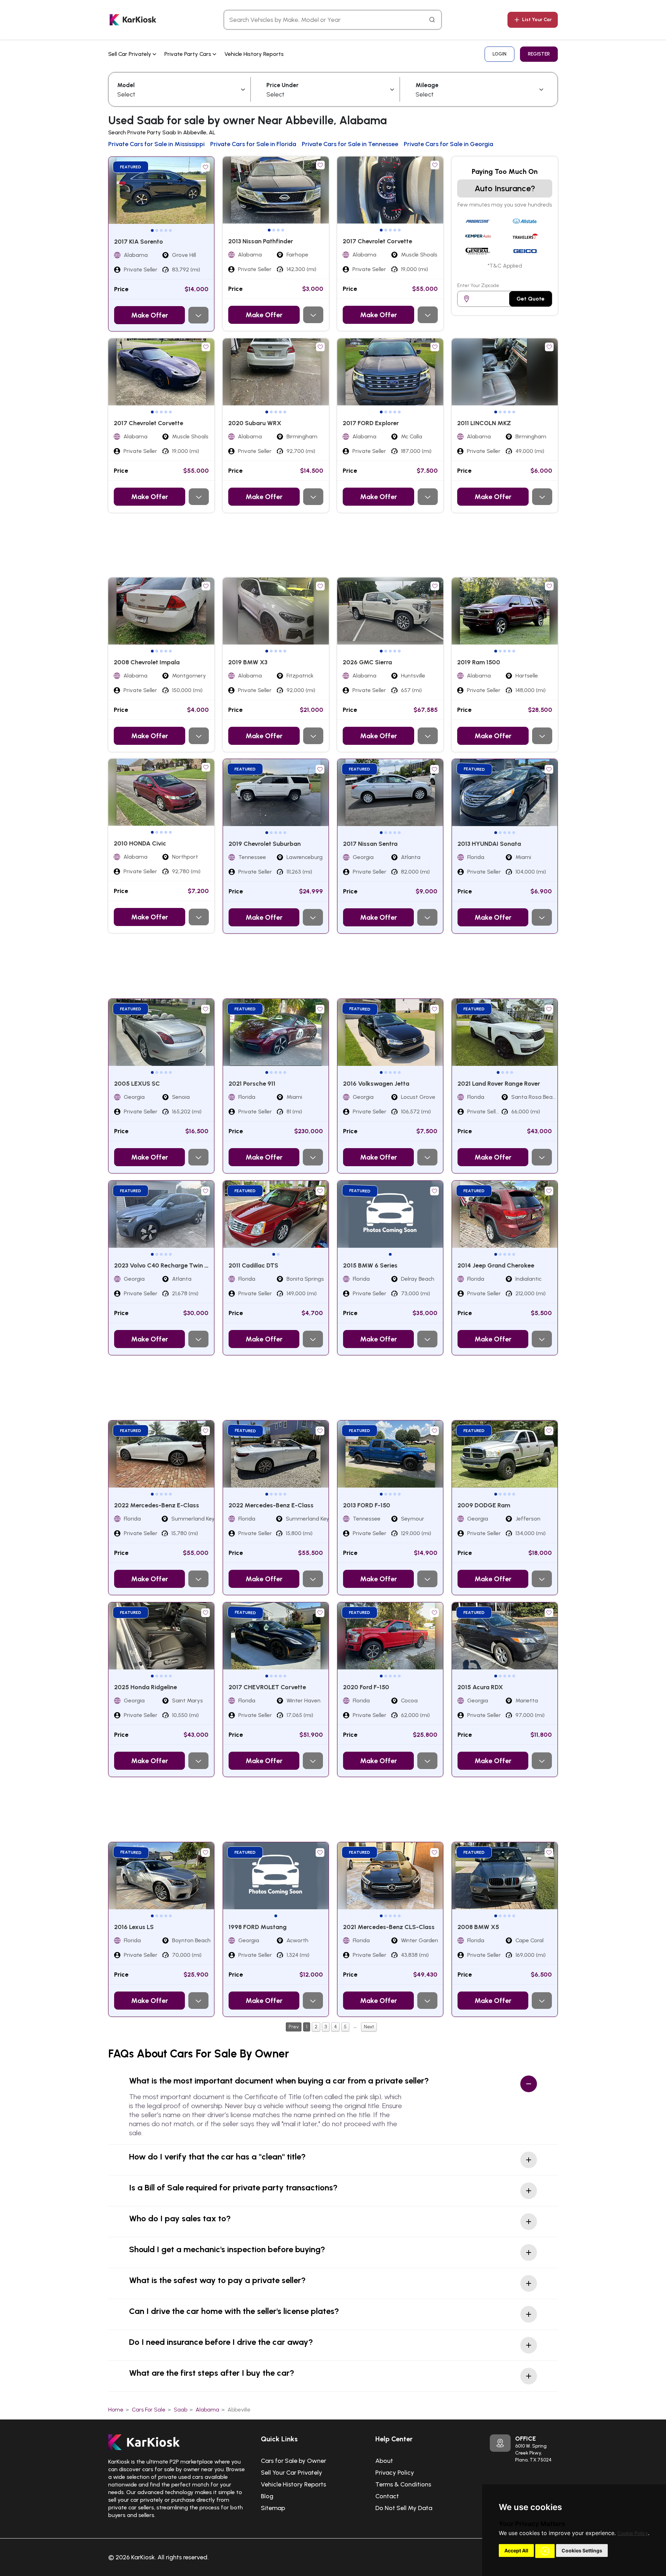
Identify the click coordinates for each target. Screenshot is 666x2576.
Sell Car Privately (130, 54)
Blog (267, 2496)
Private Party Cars (189, 54)
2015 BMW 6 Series (370, 1265)
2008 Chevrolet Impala (147, 662)
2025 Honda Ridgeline (146, 1687)
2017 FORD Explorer (371, 423)
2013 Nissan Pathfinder (261, 241)
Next (369, 2027)
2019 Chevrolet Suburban (265, 844)
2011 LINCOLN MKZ (484, 423)
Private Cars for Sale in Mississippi (156, 144)
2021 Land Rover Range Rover (499, 1084)
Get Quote (531, 299)
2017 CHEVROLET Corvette (267, 1687)
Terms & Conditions (403, 2484)
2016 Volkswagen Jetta (376, 1084)
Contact (387, 2496)
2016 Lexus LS (134, 1927)
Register (539, 54)
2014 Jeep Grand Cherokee (496, 1265)
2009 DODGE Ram (484, 1505)
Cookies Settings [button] (582, 2550)
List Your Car (537, 20)
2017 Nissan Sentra (370, 844)
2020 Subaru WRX (255, 423)
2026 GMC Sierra (367, 662)
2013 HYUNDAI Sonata (489, 844)
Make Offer (150, 315)
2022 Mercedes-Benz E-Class (157, 1505)
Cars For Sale (149, 2410)
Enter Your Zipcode (478, 285)
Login (499, 54)
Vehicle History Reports (254, 54)
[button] (545, 2551)
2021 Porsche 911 (252, 1084)
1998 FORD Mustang (258, 1927)
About (384, 2461)
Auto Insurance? (505, 188)
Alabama (207, 2410)
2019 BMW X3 (248, 662)
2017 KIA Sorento (139, 242)
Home (116, 2410)
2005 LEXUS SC (137, 1084)
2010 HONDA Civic (140, 843)
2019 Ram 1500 (479, 662)
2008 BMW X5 (478, 1927)
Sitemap (273, 2508)
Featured (131, 167)
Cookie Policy (633, 2533)
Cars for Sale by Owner (293, 2461)
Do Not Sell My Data (404, 2508)
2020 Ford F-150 (366, 1687)
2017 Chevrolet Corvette (377, 241)
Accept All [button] (516, 2550)
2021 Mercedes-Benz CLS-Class (389, 1927)
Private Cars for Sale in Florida (253, 144)
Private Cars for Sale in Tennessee (350, 144)
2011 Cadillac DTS (253, 1265)
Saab (181, 2410)
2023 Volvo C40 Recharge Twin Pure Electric (177, 1265)
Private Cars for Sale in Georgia (449, 144)
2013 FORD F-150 (367, 1505)
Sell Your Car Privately (292, 2473)
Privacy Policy (395, 2473)
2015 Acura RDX (480, 1687)
